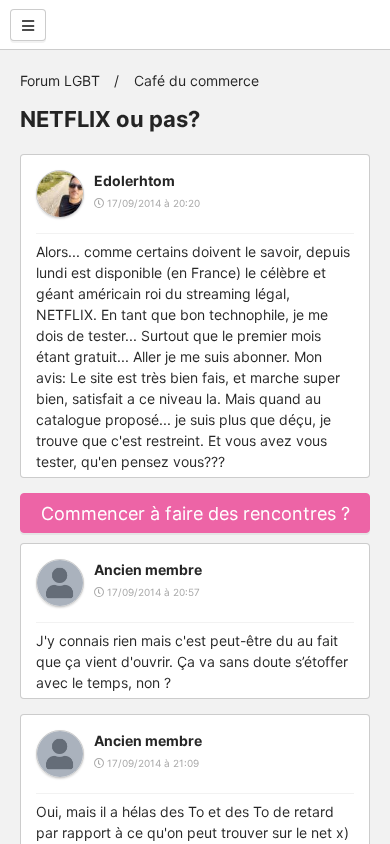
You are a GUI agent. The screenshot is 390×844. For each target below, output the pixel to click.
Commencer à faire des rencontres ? (195, 513)
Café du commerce (196, 80)
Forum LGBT (60, 80)
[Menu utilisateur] (28, 25)
